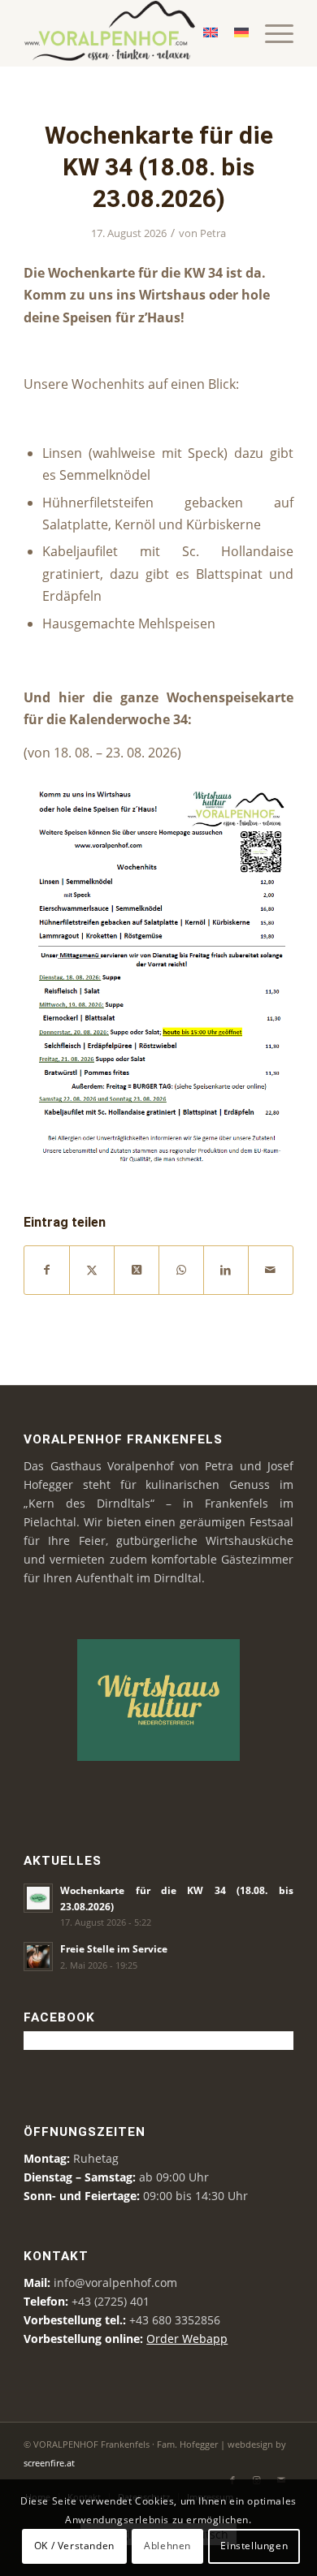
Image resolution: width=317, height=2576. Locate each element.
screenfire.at (49, 2463)
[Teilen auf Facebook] (47, 1270)
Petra (213, 233)
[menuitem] (271, 33)
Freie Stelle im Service (114, 1948)
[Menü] (271, 33)
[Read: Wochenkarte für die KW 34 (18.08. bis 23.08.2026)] (38, 1898)
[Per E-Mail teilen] (271, 1270)
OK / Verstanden (74, 2546)
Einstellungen (254, 2546)
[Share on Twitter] (137, 1270)
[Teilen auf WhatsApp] (181, 1270)
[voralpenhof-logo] (131, 33)
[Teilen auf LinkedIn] (226, 1270)
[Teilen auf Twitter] (92, 1270)
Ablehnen (167, 2546)
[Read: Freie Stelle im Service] (38, 1957)
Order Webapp (187, 2339)
